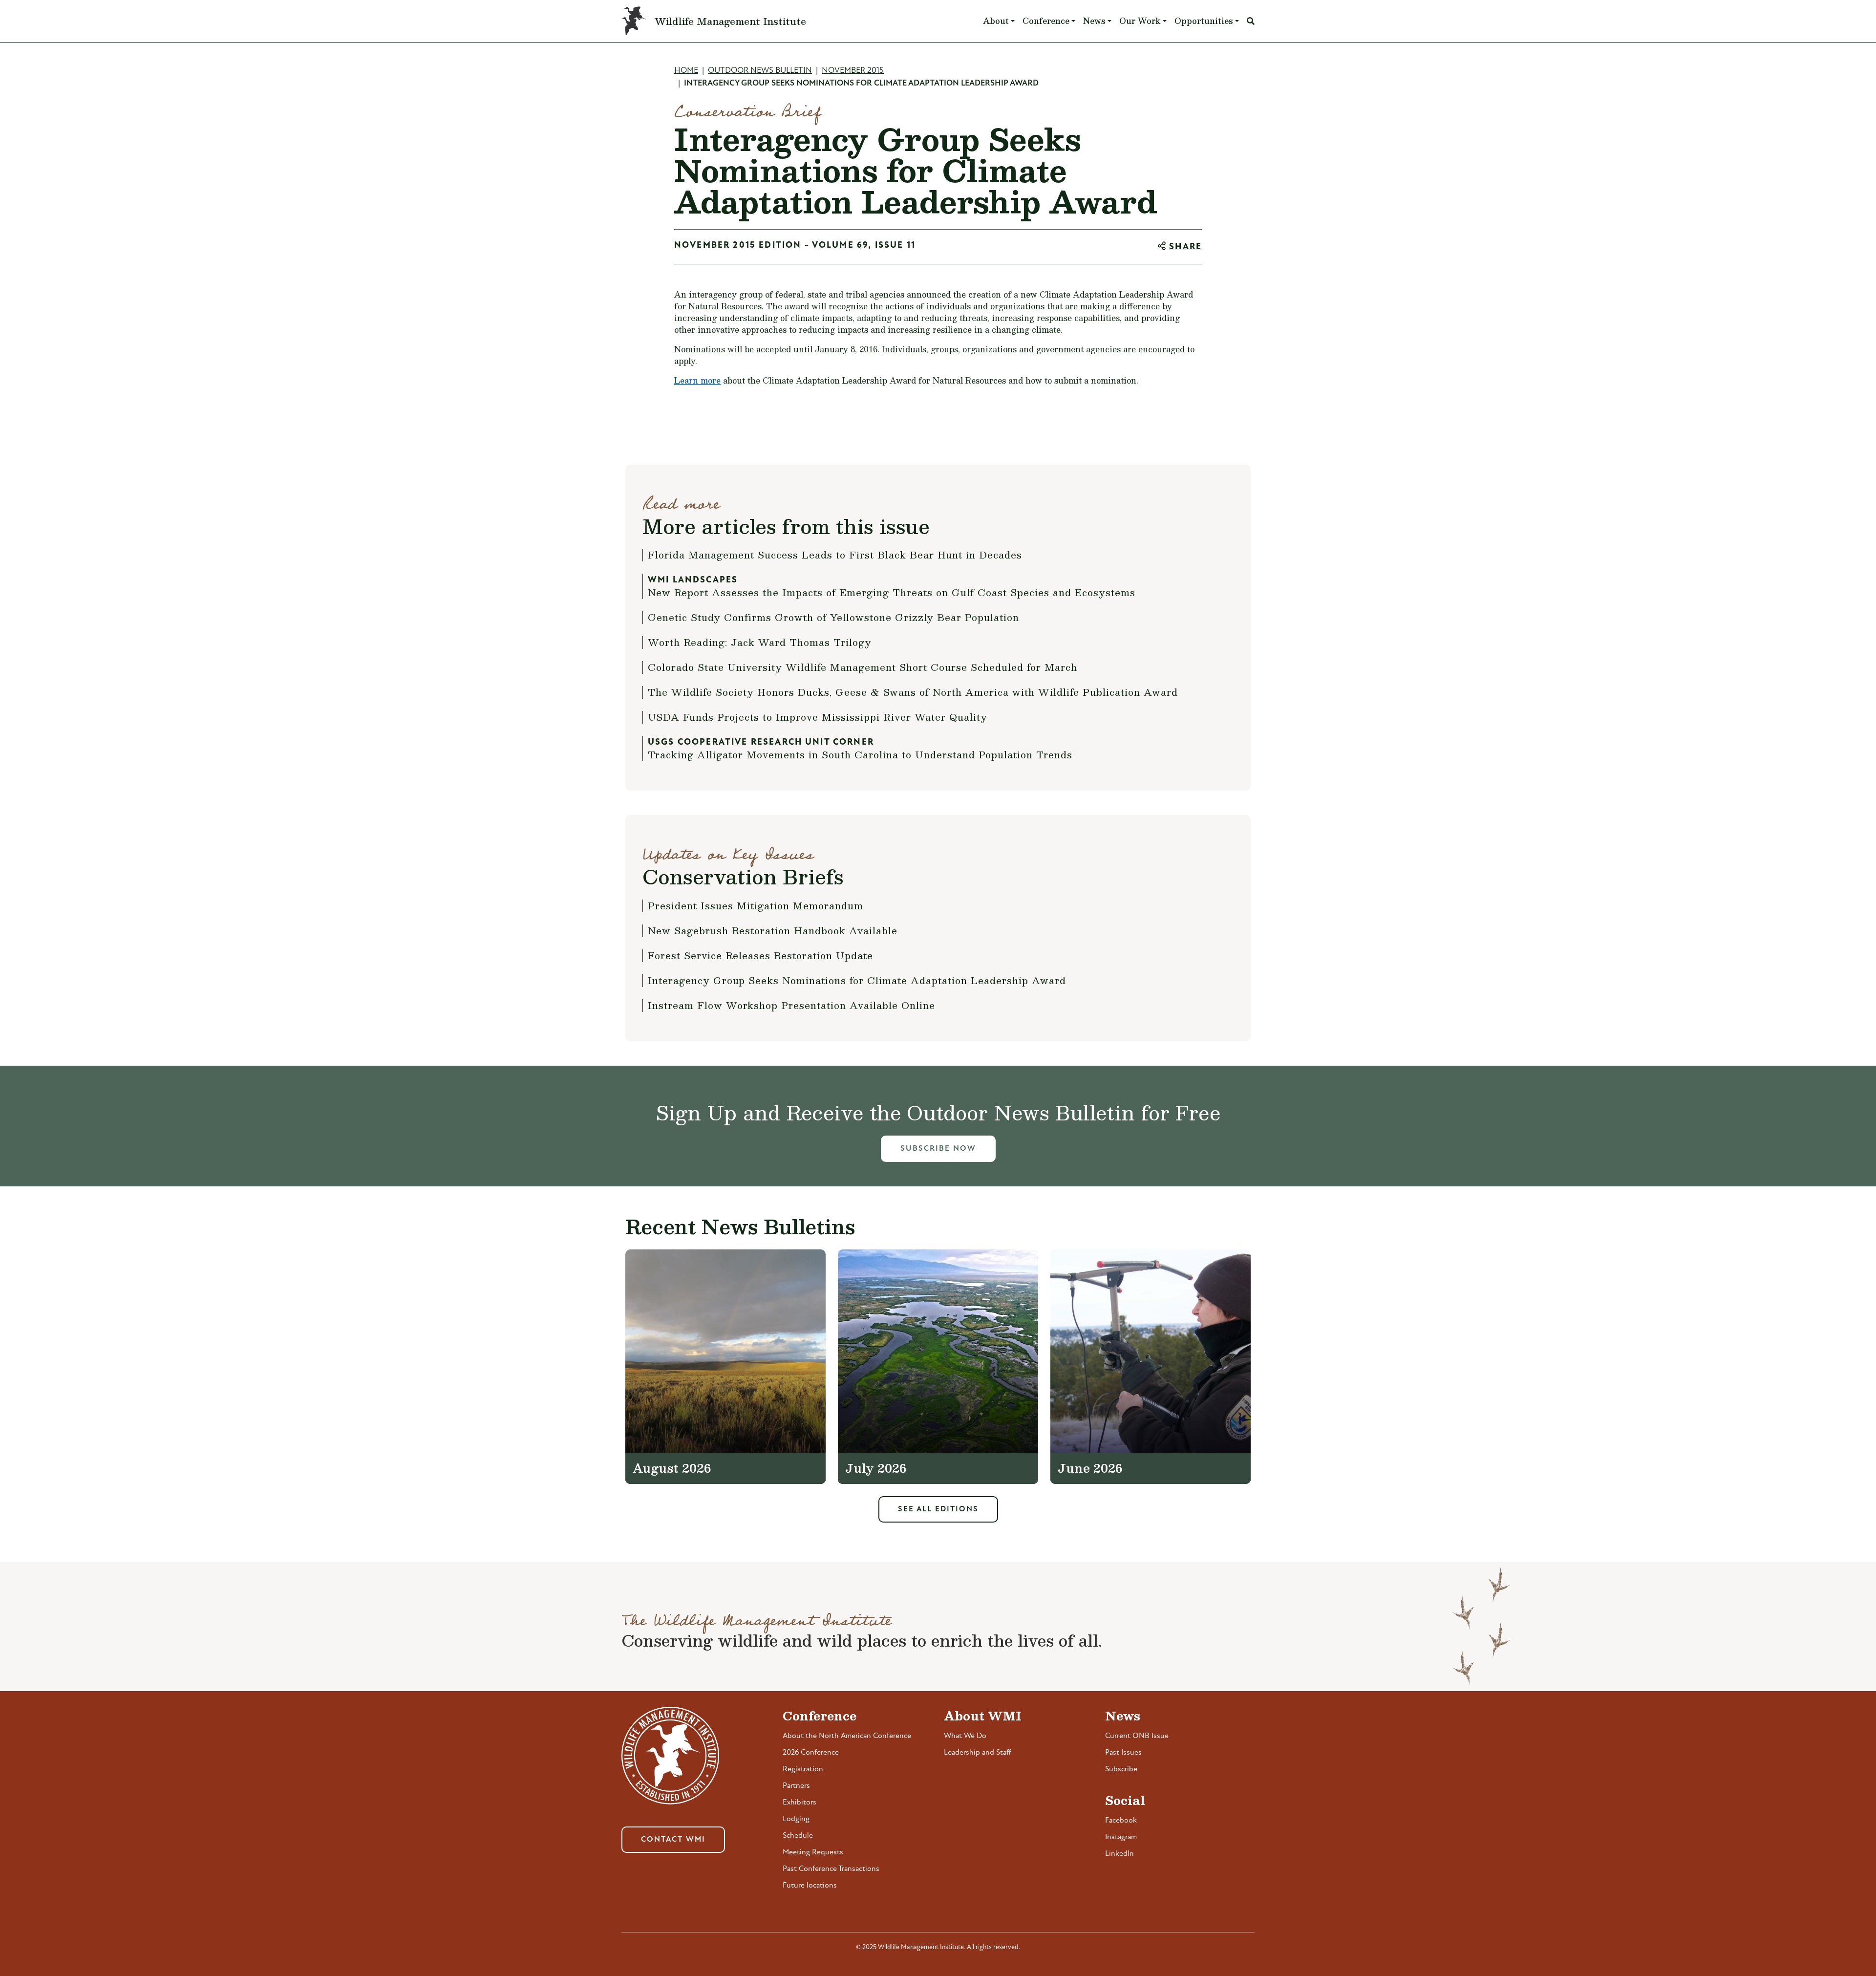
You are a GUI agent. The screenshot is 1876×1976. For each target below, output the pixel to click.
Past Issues (1123, 1753)
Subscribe (1121, 1769)
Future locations (810, 1886)
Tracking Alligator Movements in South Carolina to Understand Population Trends (860, 754)
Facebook (1121, 1821)
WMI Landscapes (693, 580)
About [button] (996, 21)
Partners (796, 1786)
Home (686, 71)
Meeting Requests (813, 1852)
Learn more (697, 380)
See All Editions (938, 1509)
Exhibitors (799, 1803)
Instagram (1121, 1837)
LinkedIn (1119, 1854)
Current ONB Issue (1137, 1736)
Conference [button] (1046, 21)
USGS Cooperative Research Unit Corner (761, 743)
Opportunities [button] (1204, 21)
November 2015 (853, 71)
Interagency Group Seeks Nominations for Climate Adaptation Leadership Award (857, 980)
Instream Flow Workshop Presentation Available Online (791, 1005)
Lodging (796, 1819)
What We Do (965, 1736)
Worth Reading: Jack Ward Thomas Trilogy (760, 642)
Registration (803, 1769)
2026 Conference (811, 1753)
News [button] (1094, 21)
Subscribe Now (938, 1149)
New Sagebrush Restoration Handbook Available (773, 930)
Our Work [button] (1140, 21)
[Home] (638, 21)
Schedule (798, 1836)
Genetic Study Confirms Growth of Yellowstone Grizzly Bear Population (833, 617)
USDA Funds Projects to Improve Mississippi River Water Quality (818, 717)
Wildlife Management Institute (730, 21)
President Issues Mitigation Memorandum (756, 905)
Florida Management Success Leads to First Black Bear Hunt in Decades (835, 555)
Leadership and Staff (978, 1753)
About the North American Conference (847, 1736)
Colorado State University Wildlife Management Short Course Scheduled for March (863, 667)
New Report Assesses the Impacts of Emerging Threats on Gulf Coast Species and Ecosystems (892, 592)
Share (1185, 247)
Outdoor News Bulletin (760, 71)
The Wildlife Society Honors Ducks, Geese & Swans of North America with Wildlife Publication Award (913, 692)
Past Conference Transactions (831, 1869)
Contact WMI (673, 1840)
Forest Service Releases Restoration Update (760, 955)
